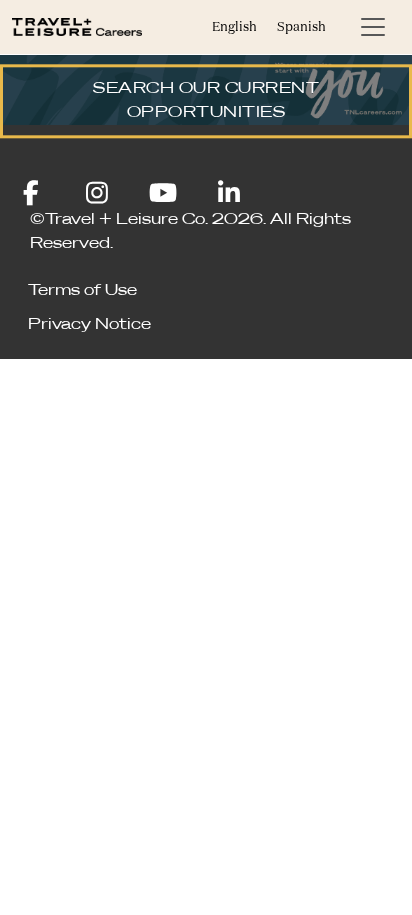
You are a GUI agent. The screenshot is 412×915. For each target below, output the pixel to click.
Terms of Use (82, 291)
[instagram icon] (112, 196)
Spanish (301, 26)
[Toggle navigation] (373, 27)
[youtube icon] (179, 196)
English (234, 26)
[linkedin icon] (229, 196)
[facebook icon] (46, 196)
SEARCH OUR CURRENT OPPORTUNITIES (206, 101)
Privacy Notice (89, 325)
